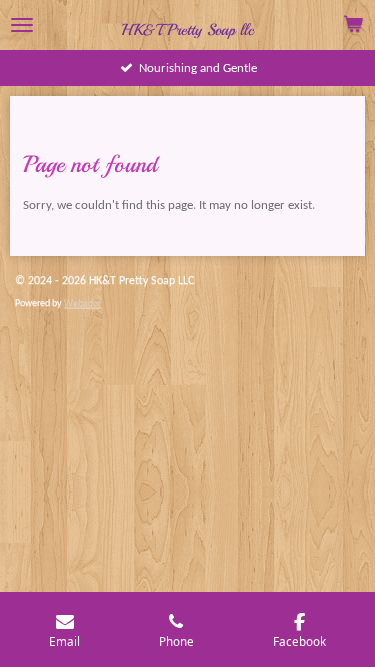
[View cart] (353, 25)
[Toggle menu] (22, 25)
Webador (82, 303)
